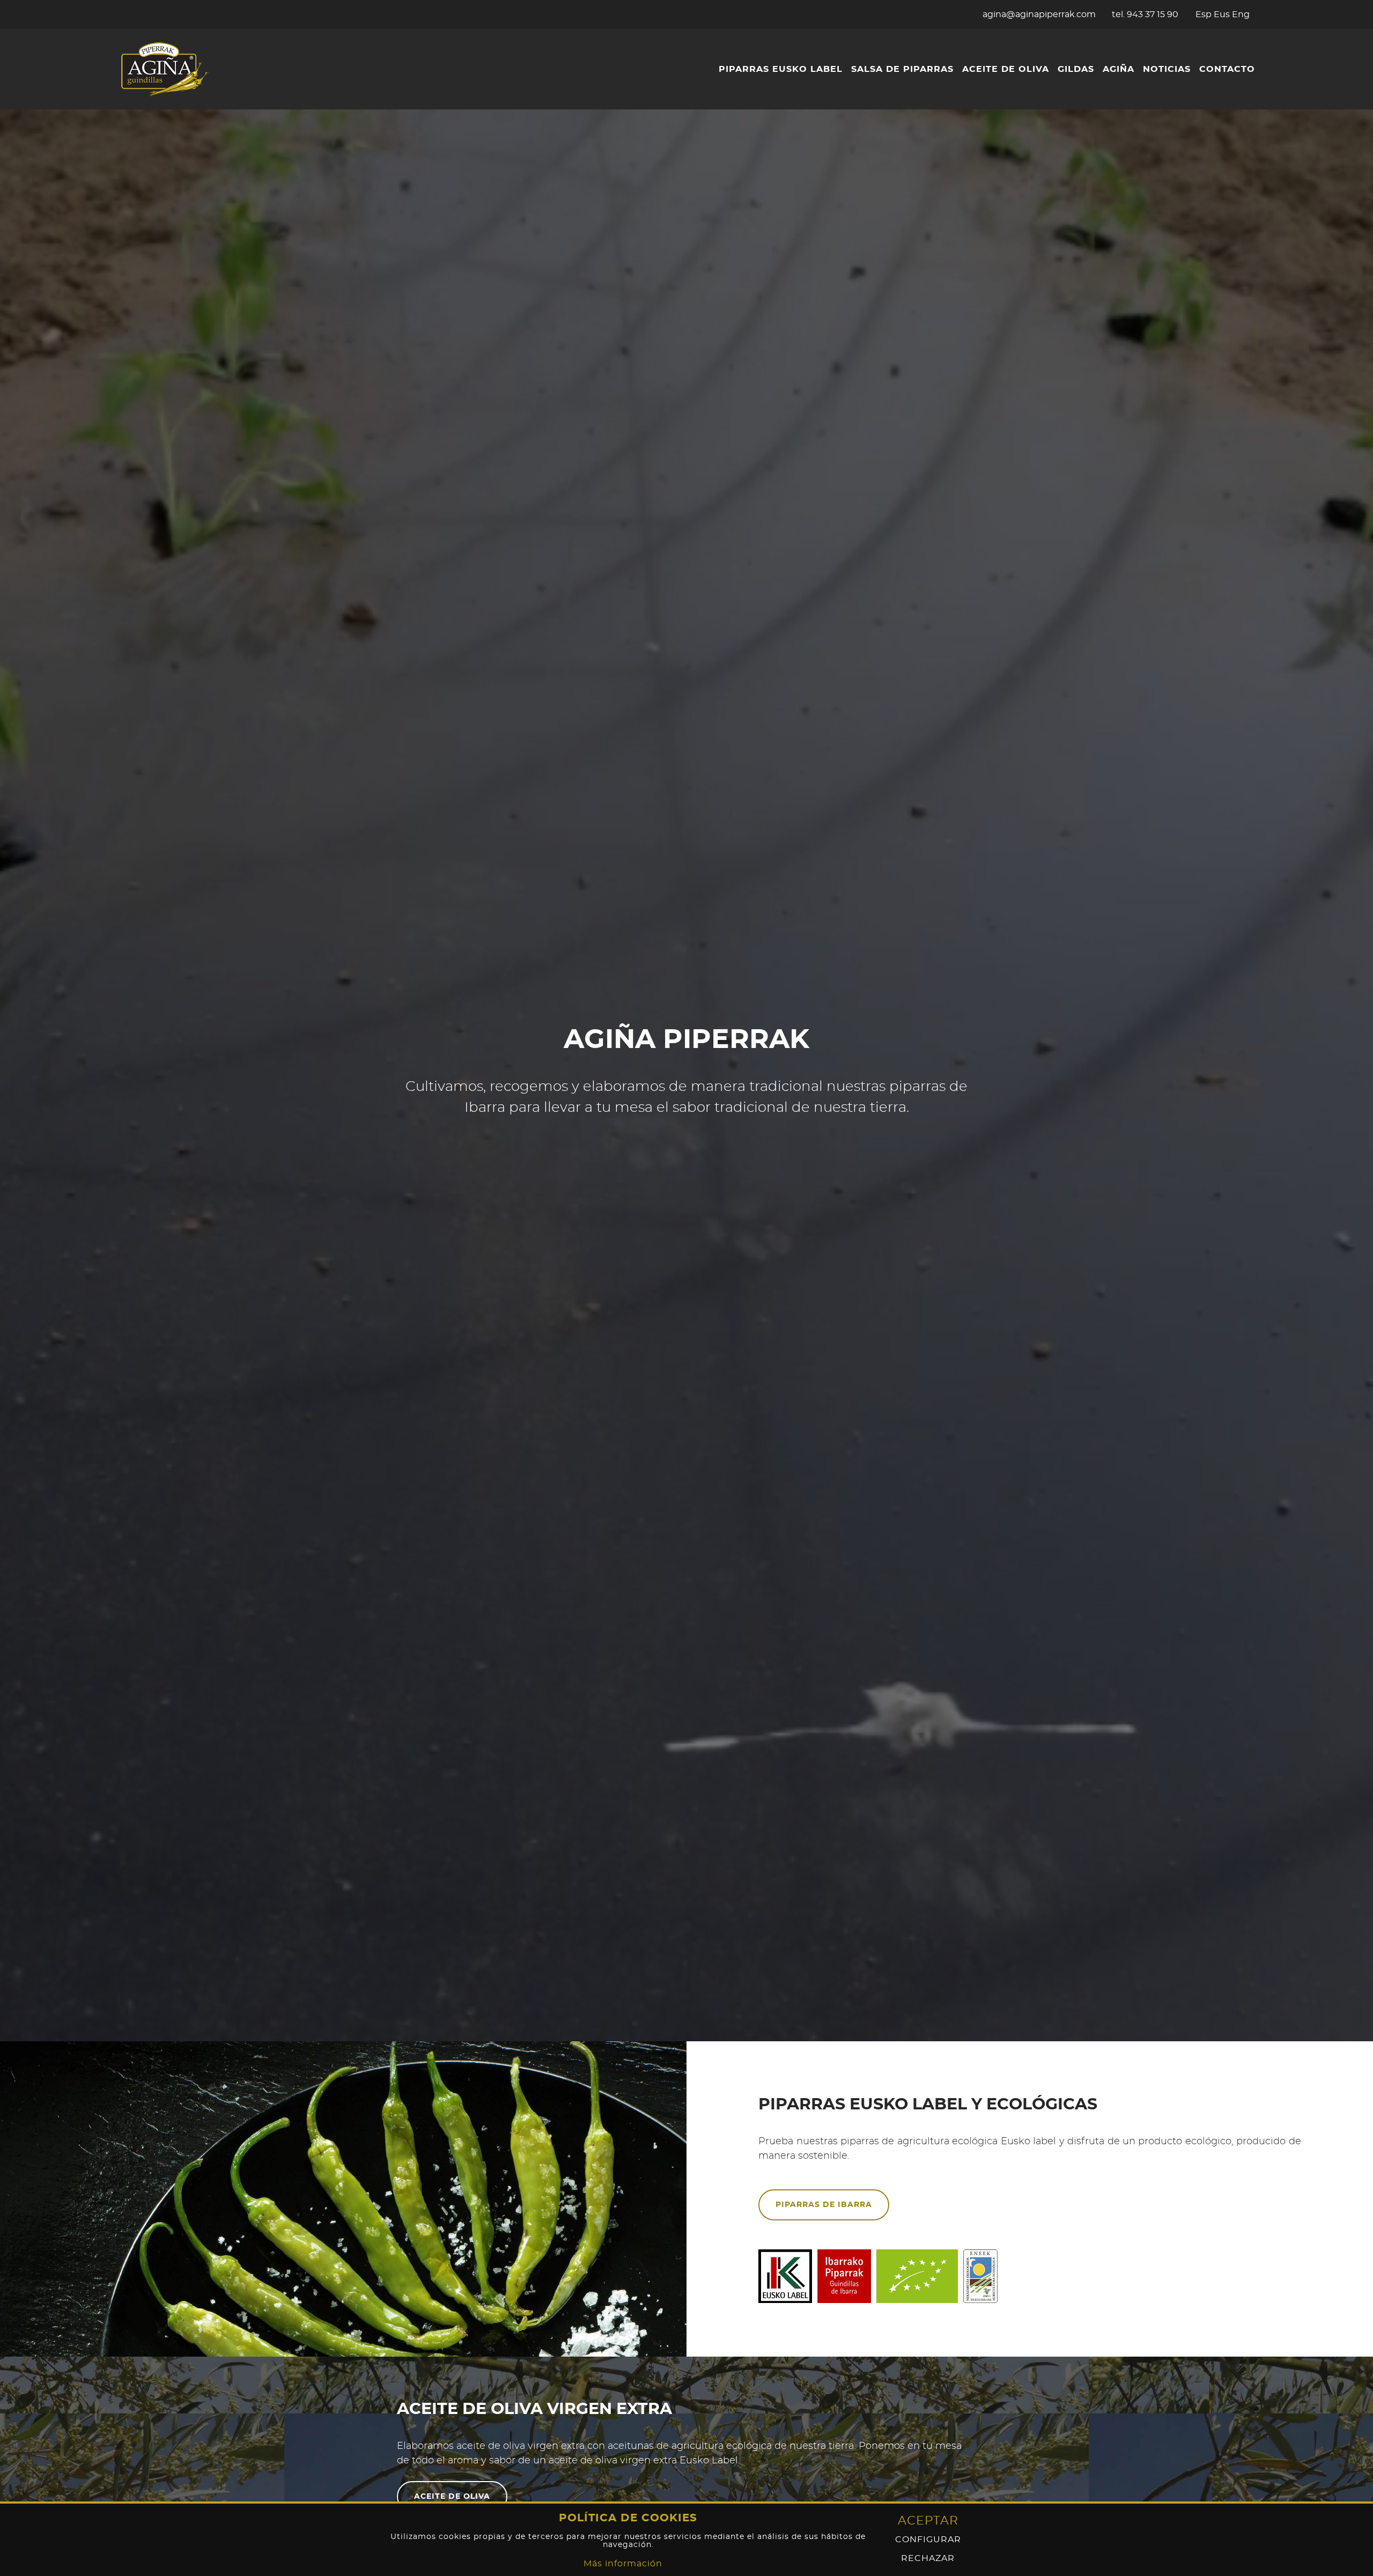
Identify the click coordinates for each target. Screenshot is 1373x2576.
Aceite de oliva (1006, 69)
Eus (1222, 14)
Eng (1241, 14)
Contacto (1227, 69)
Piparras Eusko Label (781, 69)
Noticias (1167, 69)
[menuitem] (781, 69)
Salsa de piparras (902, 69)
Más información (623, 2564)
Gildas (1076, 69)
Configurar (928, 2540)
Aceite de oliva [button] (452, 2497)
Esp (1204, 14)
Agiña (1119, 69)
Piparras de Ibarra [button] (824, 2205)
